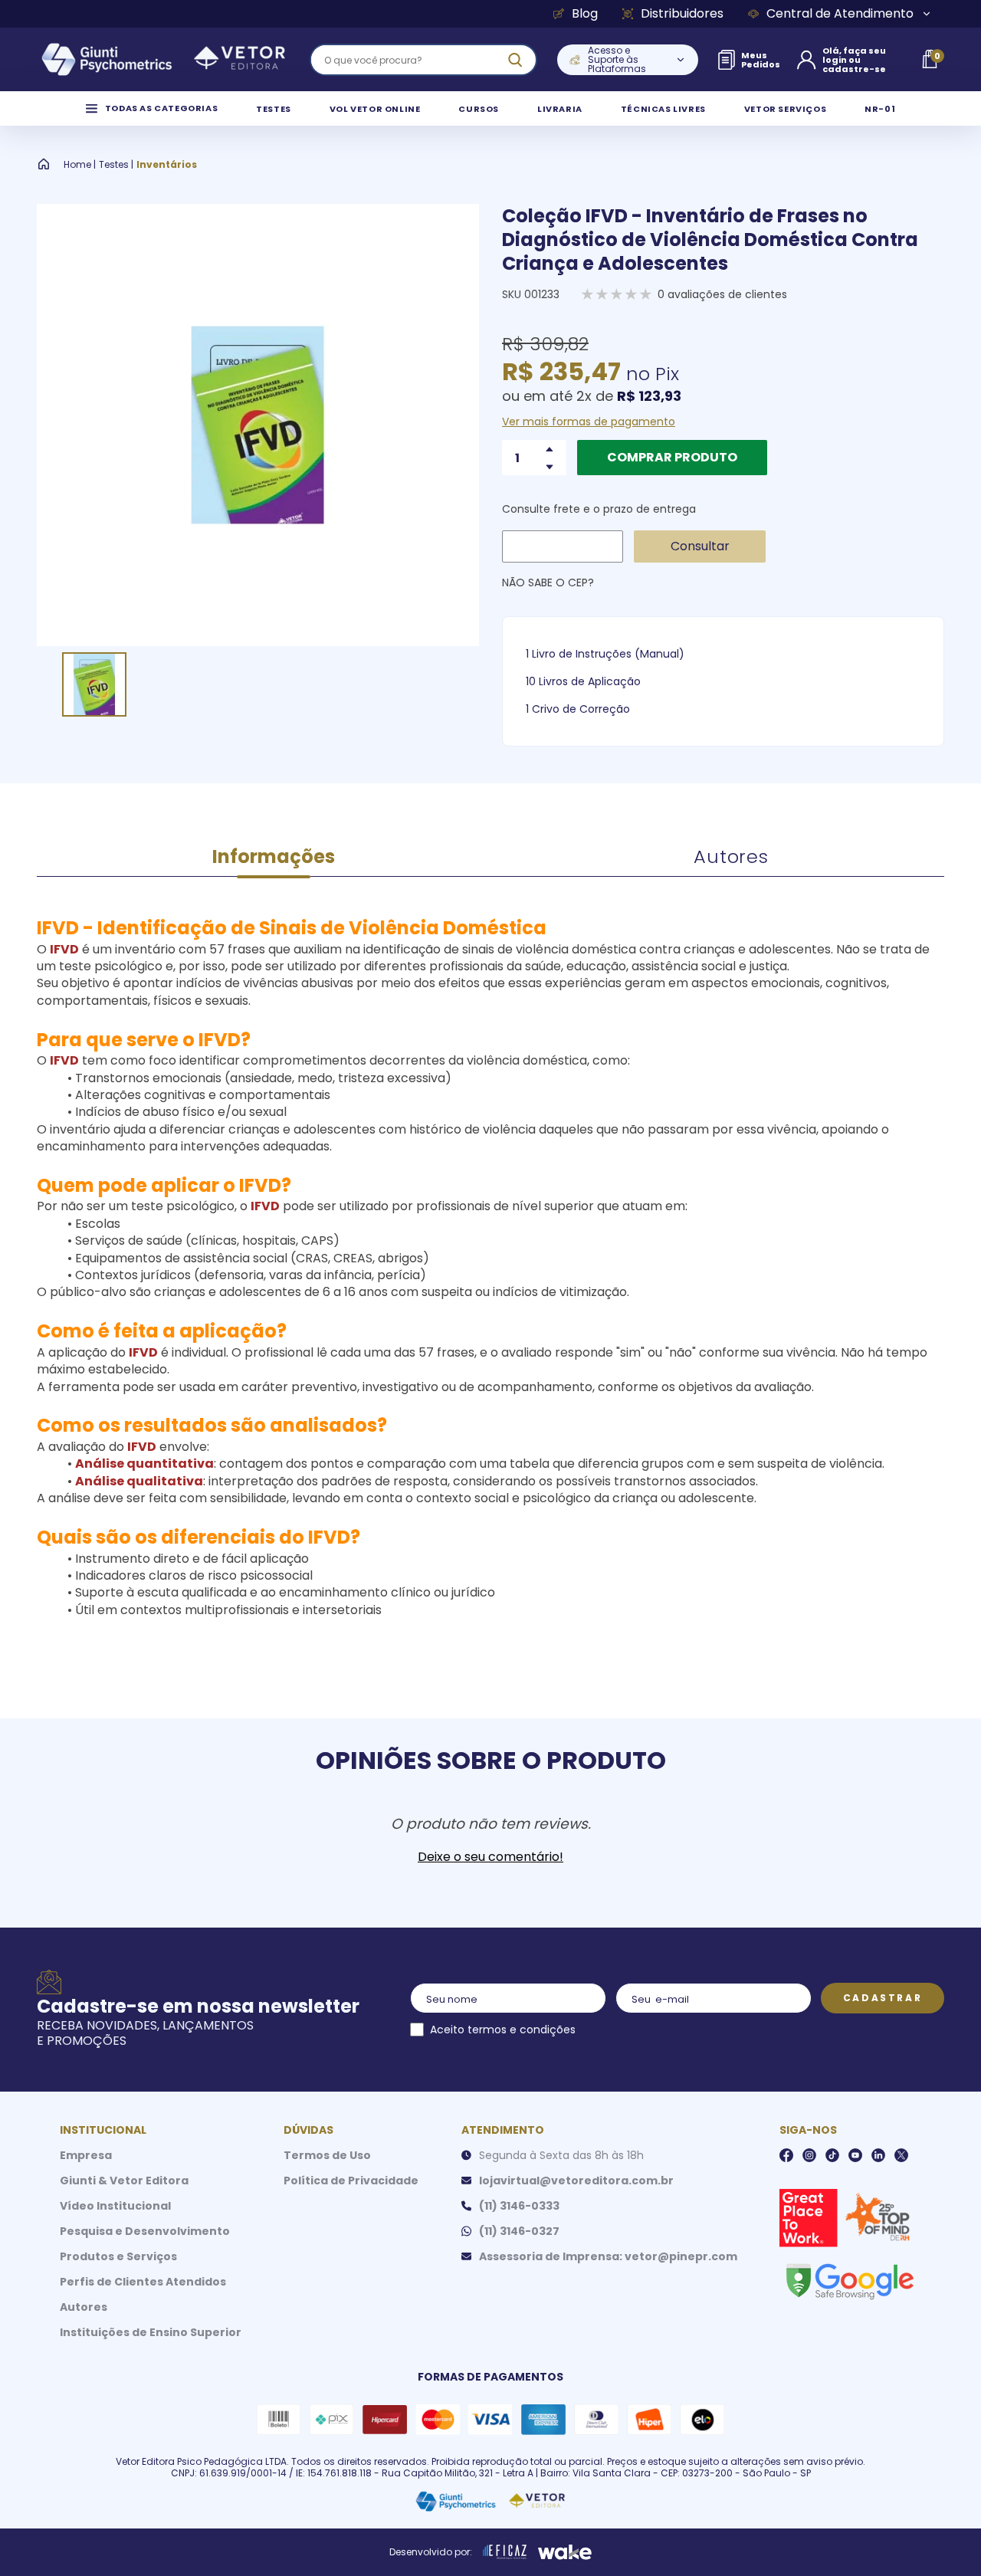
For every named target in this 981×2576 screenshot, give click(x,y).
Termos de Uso (327, 2155)
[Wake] (565, 2552)
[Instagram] (809, 2155)
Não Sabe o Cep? (548, 582)
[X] (901, 2155)
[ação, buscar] (515, 60)
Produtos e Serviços (118, 2256)
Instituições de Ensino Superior (151, 2332)
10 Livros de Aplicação (583, 681)
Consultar (700, 546)
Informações (274, 856)
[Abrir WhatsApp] (943, 2537)
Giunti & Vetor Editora (124, 2181)
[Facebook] (786, 2155)
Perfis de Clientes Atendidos (143, 2282)
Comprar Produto (672, 457)
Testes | (116, 165)
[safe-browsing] (849, 2280)
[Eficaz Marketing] (505, 2552)
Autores (731, 856)
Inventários (167, 165)
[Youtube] (855, 2155)
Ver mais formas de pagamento (589, 422)
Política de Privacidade (351, 2181)
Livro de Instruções (582, 654)
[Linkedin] (878, 2155)
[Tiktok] (832, 2155)
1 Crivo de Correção (578, 709)
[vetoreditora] (163, 60)
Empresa (86, 2155)
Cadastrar (883, 1998)
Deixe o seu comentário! (490, 1857)
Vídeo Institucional (115, 2206)
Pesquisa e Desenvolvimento (145, 2231)
